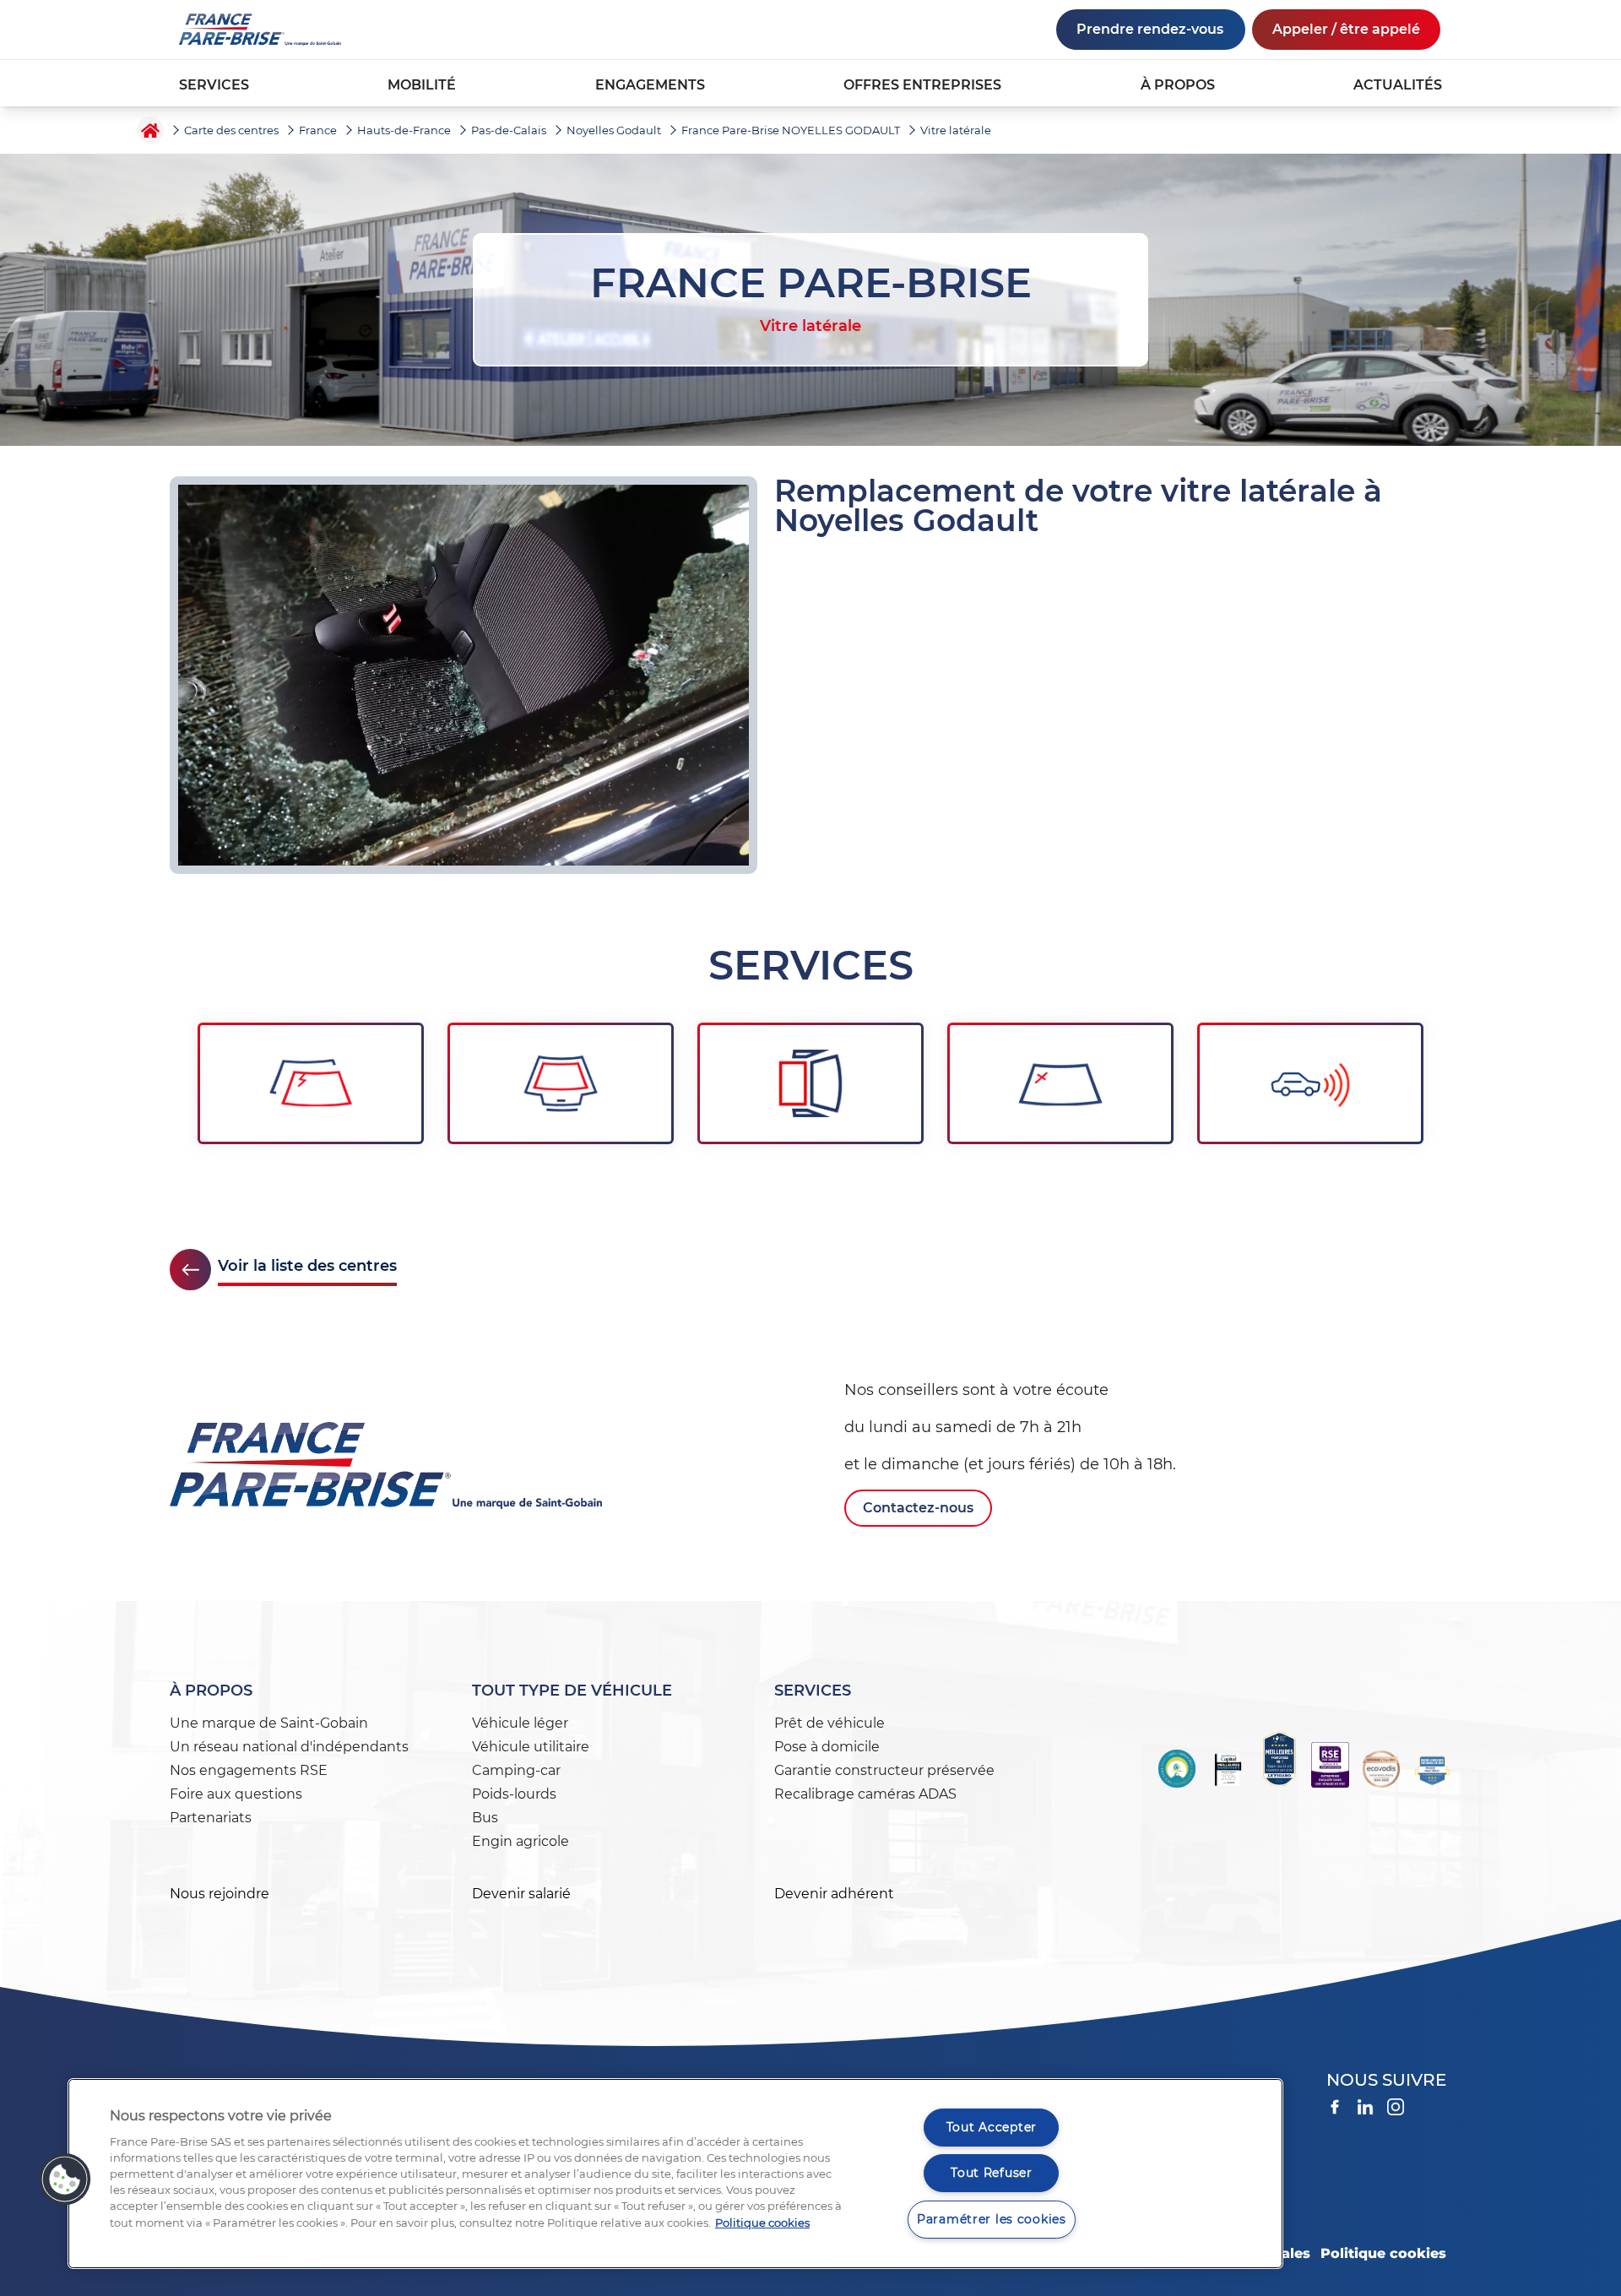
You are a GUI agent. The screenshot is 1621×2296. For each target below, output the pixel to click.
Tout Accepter (992, 2127)
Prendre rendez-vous (1150, 29)
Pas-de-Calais (509, 130)
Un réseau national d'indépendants (289, 1747)
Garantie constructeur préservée (884, 1770)
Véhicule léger (520, 1723)
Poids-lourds (514, 1794)
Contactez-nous (918, 1508)
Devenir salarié (521, 1894)
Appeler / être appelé (1346, 29)
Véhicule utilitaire (531, 1747)
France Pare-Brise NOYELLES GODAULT (791, 130)
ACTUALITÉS (1398, 85)
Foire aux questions (236, 1794)
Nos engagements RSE (249, 1770)
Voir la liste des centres (307, 1266)
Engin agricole (520, 1841)
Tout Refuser (992, 2173)
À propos (211, 1691)
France (318, 130)
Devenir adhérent (834, 1894)
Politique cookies (1383, 2253)
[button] (65, 2179)
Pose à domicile (827, 1747)
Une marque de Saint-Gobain (269, 1723)
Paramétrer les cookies (992, 2219)
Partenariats (211, 1818)
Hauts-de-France (404, 130)
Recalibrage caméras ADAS (865, 1794)
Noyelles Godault (614, 130)
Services (813, 1691)
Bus (485, 1818)
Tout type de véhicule (572, 1691)
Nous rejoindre (220, 1894)
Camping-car (516, 1770)
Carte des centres (231, 130)
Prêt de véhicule (829, 1723)
